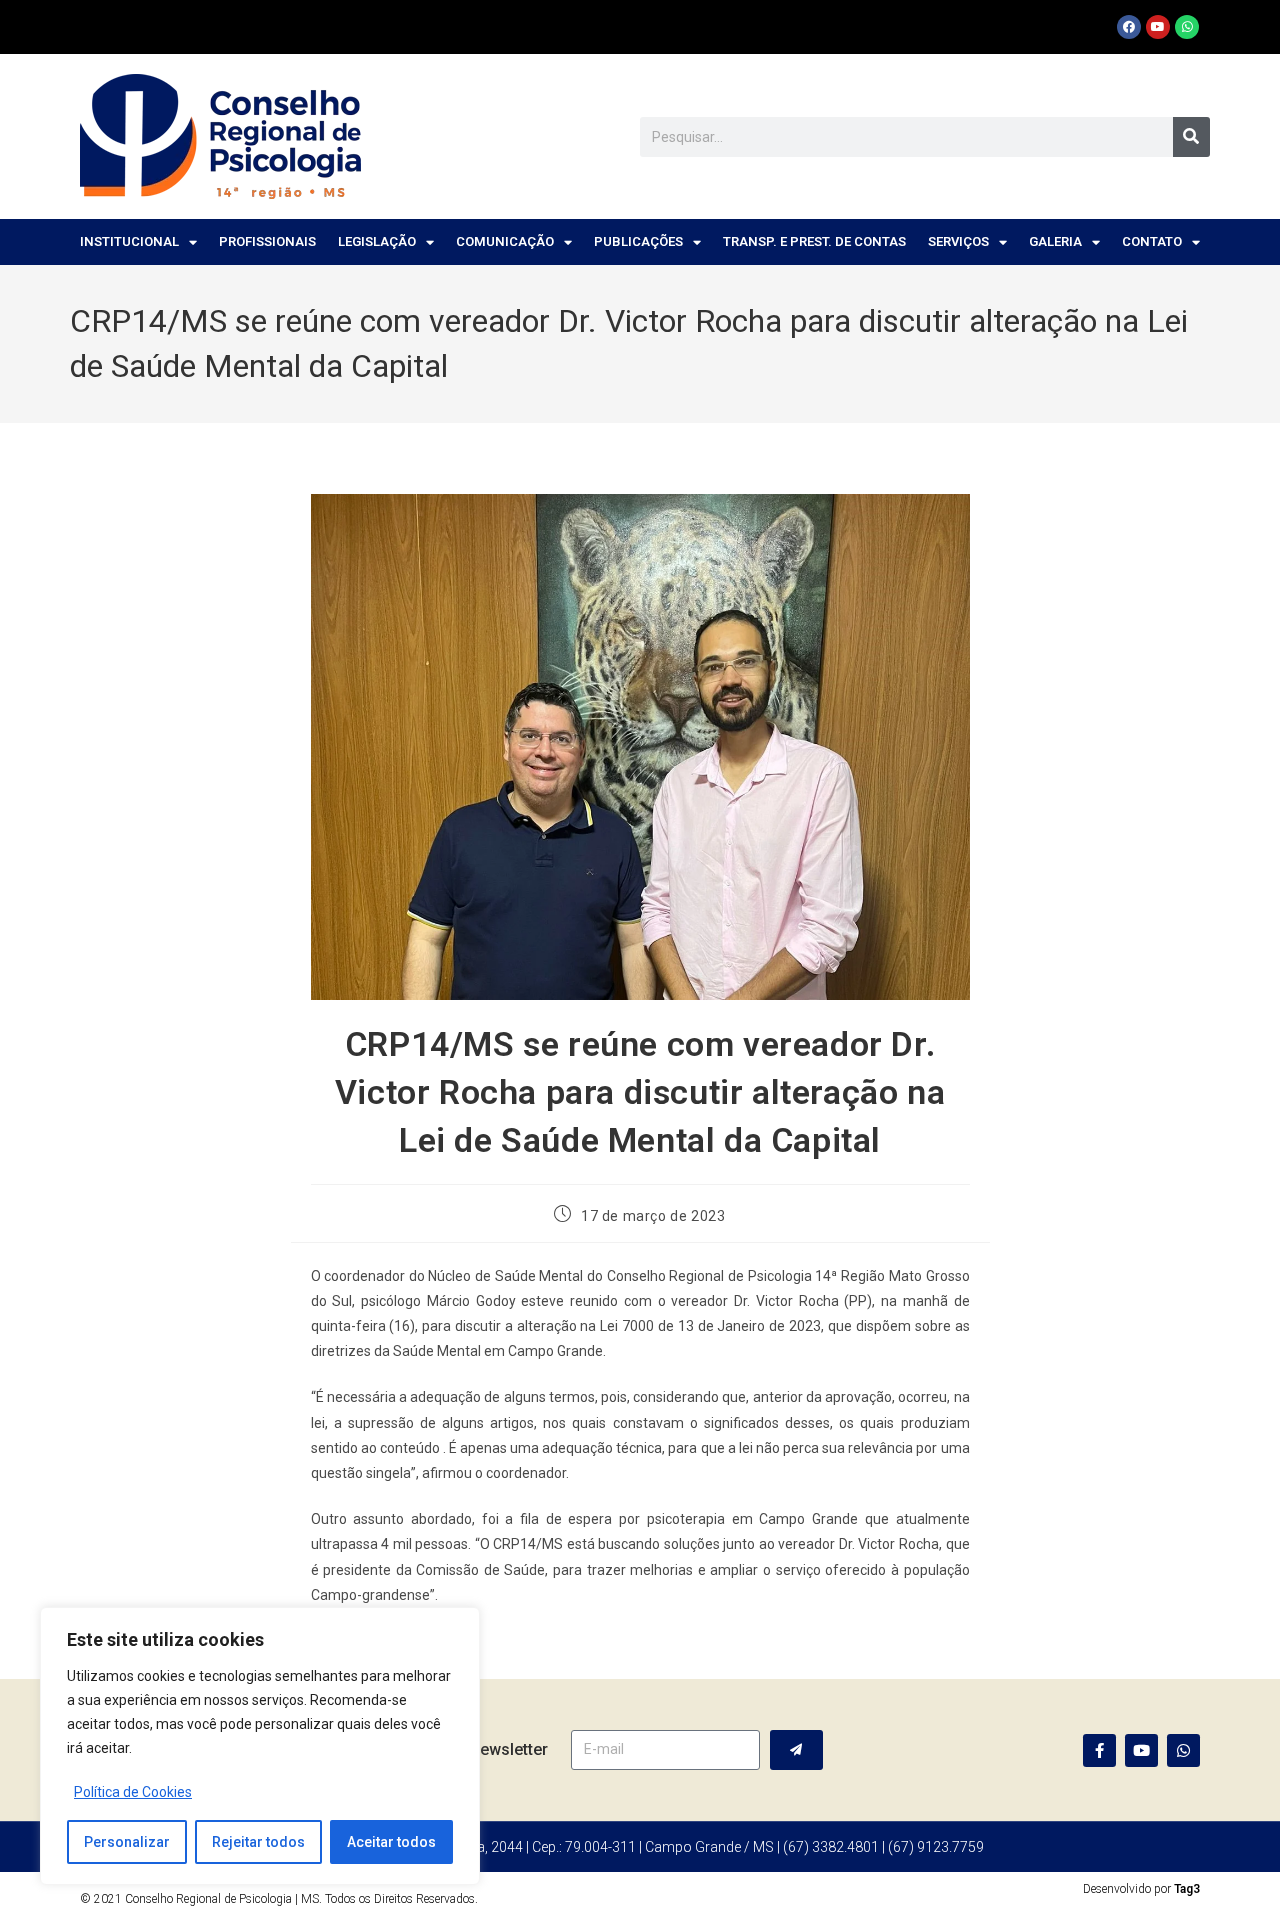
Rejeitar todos (258, 1842)
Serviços (958, 241)
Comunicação (505, 241)
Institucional (129, 241)
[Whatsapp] (1187, 27)
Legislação (377, 241)
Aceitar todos (391, 1842)
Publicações (638, 241)
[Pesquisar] (1191, 137)
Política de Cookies (133, 1792)
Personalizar (127, 1842)
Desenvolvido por (1141, 1889)
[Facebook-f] (1099, 1750)
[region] (260, 1746)
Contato (1152, 241)
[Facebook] (1129, 27)
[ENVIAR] (796, 1750)
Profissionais (267, 241)
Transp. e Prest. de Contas (814, 241)
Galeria (1055, 241)
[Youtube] (1158, 27)
